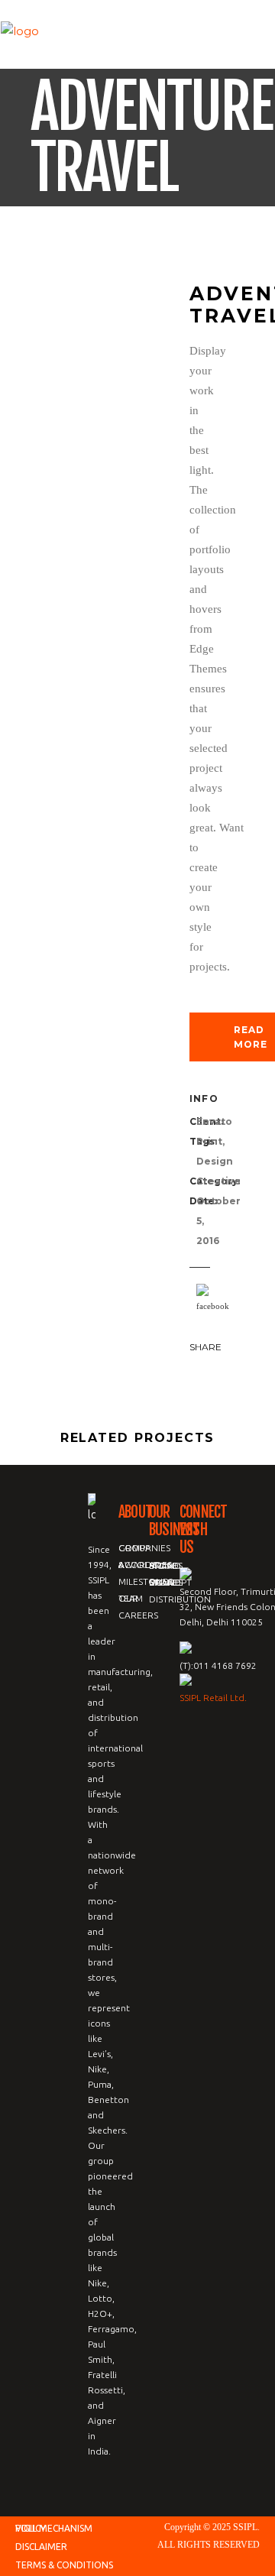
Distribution (180, 1599)
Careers (138, 1615)
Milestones (146, 1581)
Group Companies (144, 1548)
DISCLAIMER (41, 2547)
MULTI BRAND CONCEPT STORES (170, 1582)
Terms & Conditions (64, 2565)
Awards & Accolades (145, 1565)
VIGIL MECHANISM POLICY (54, 2528)
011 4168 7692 (225, 1665)
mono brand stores (166, 1565)
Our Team (131, 1598)
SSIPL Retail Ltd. (213, 1698)
